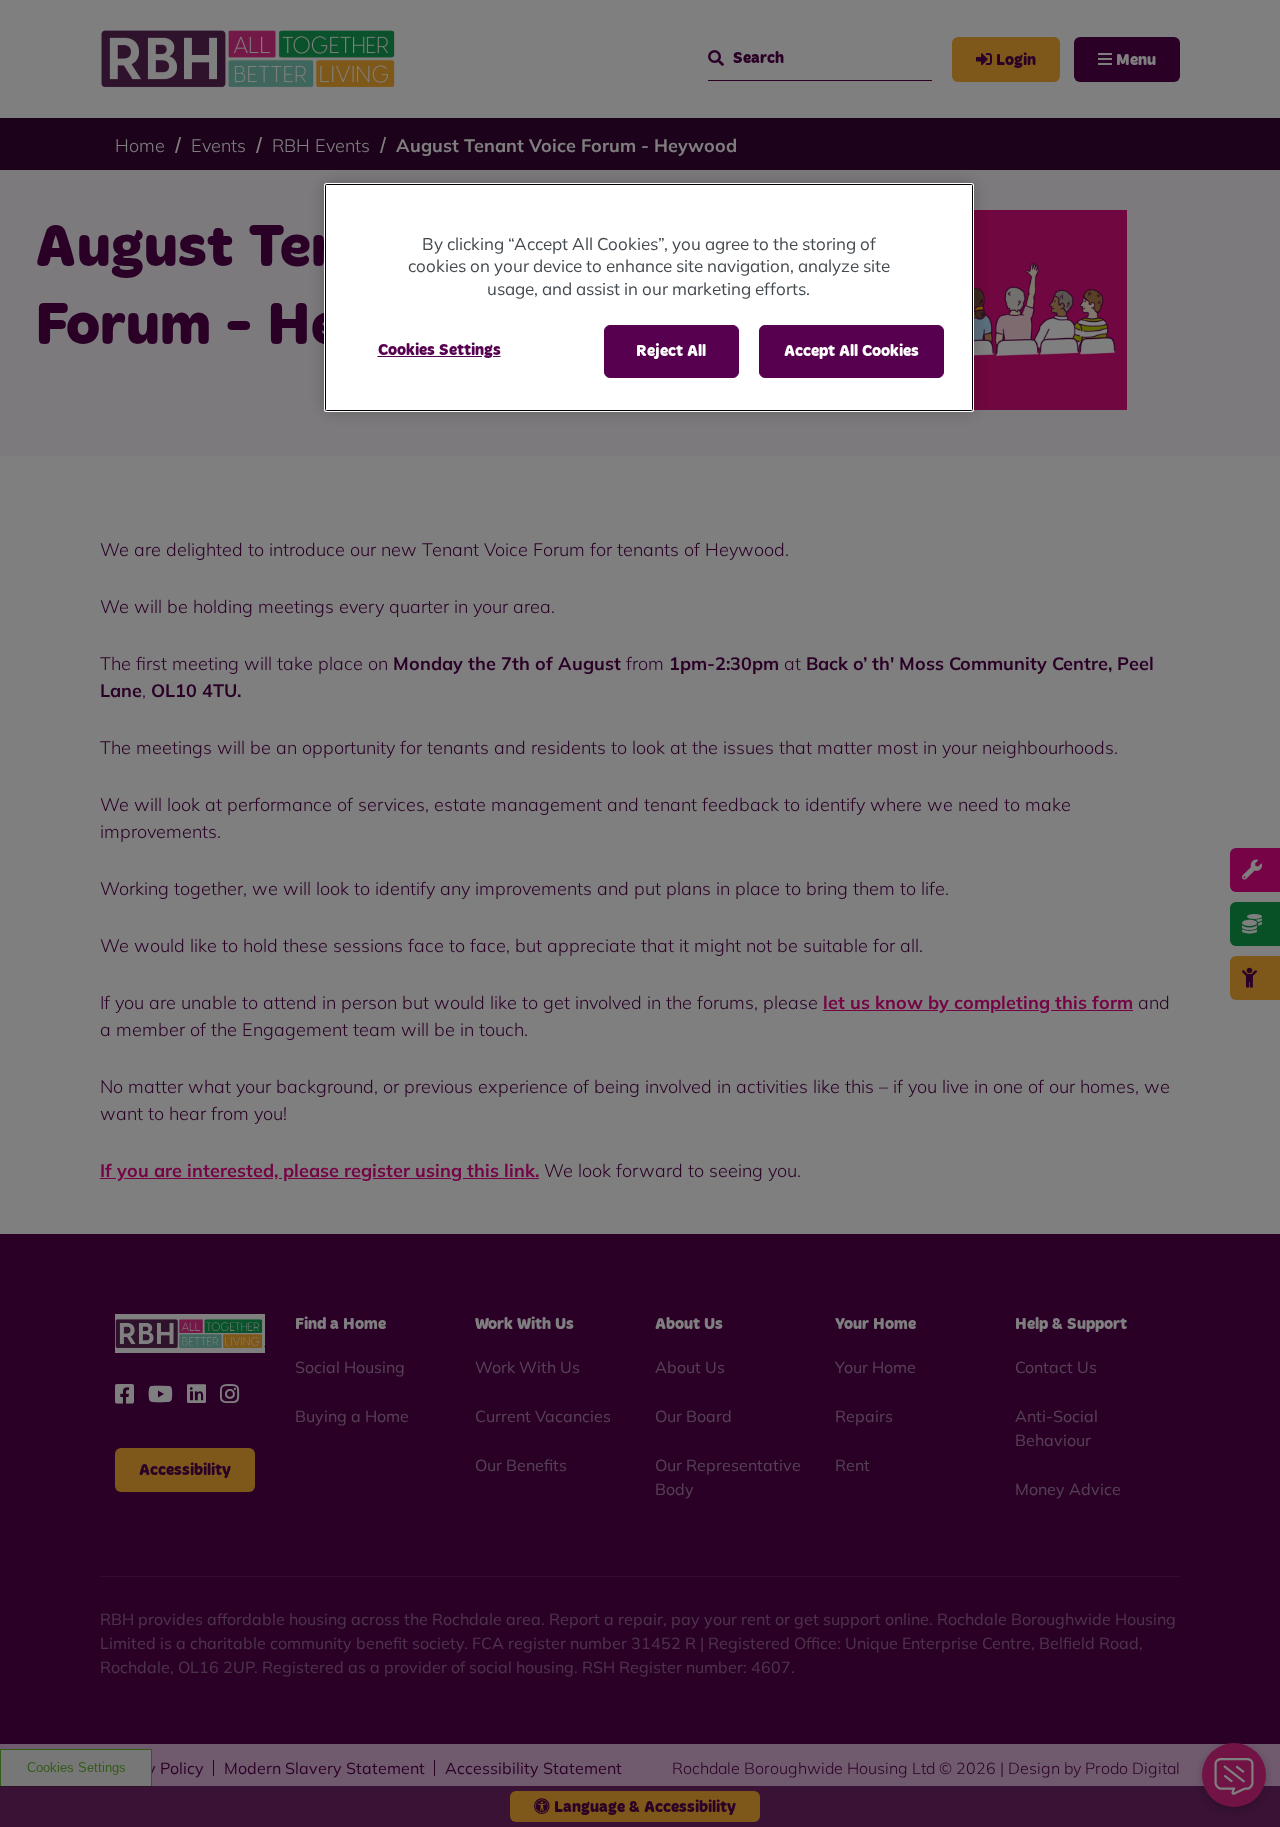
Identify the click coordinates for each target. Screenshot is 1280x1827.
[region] (649, 297)
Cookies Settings (439, 350)
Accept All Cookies (851, 351)
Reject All (671, 351)
